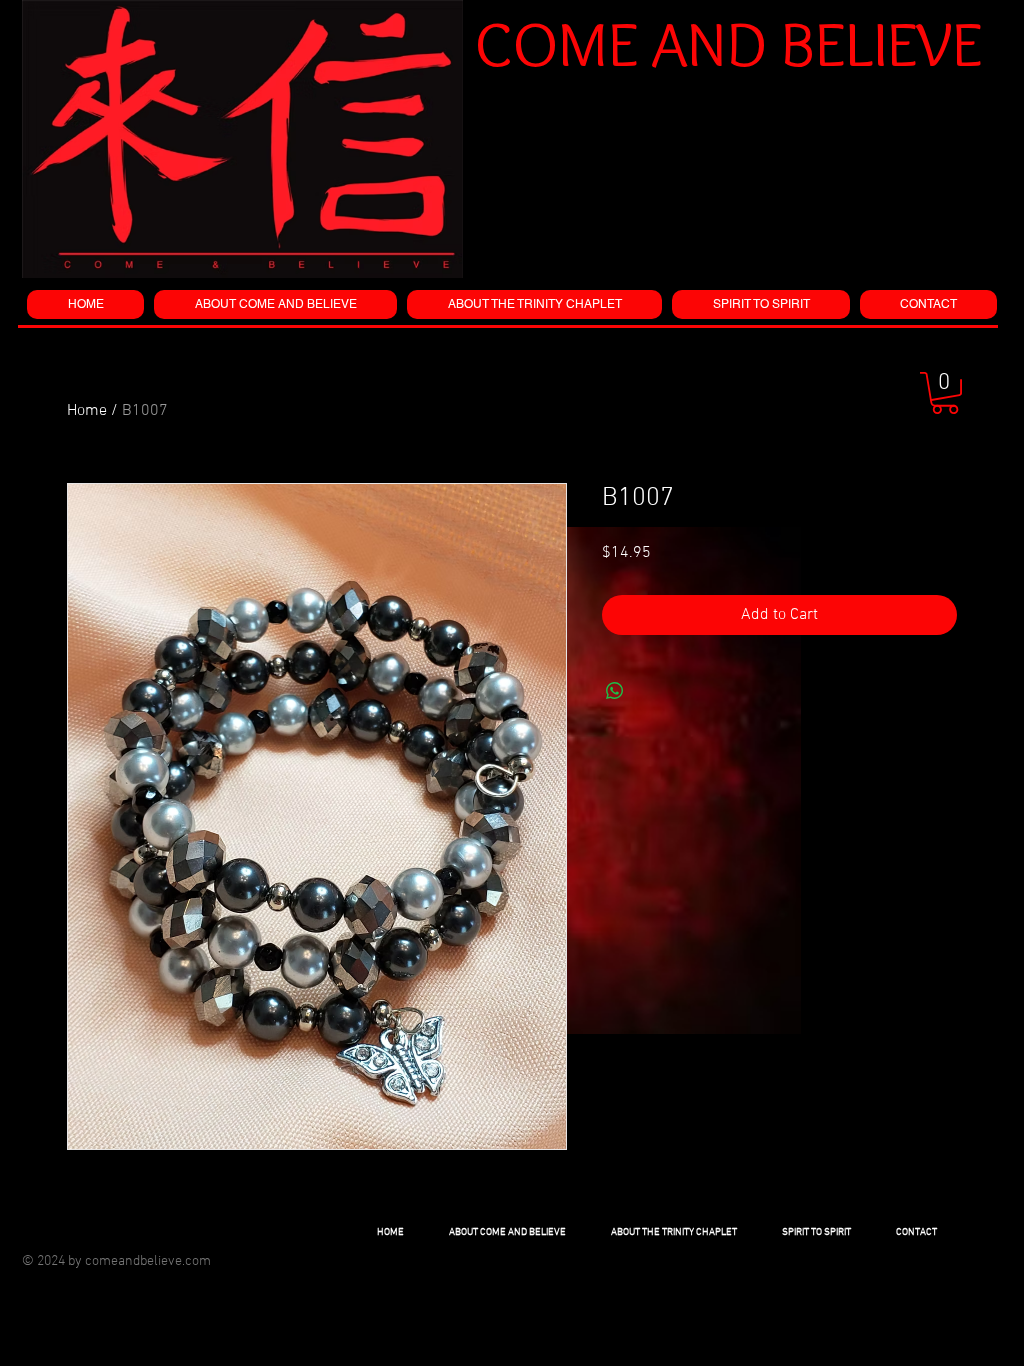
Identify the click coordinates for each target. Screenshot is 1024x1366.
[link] (945, 393)
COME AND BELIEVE (728, 43)
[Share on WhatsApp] (615, 691)
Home (87, 411)
